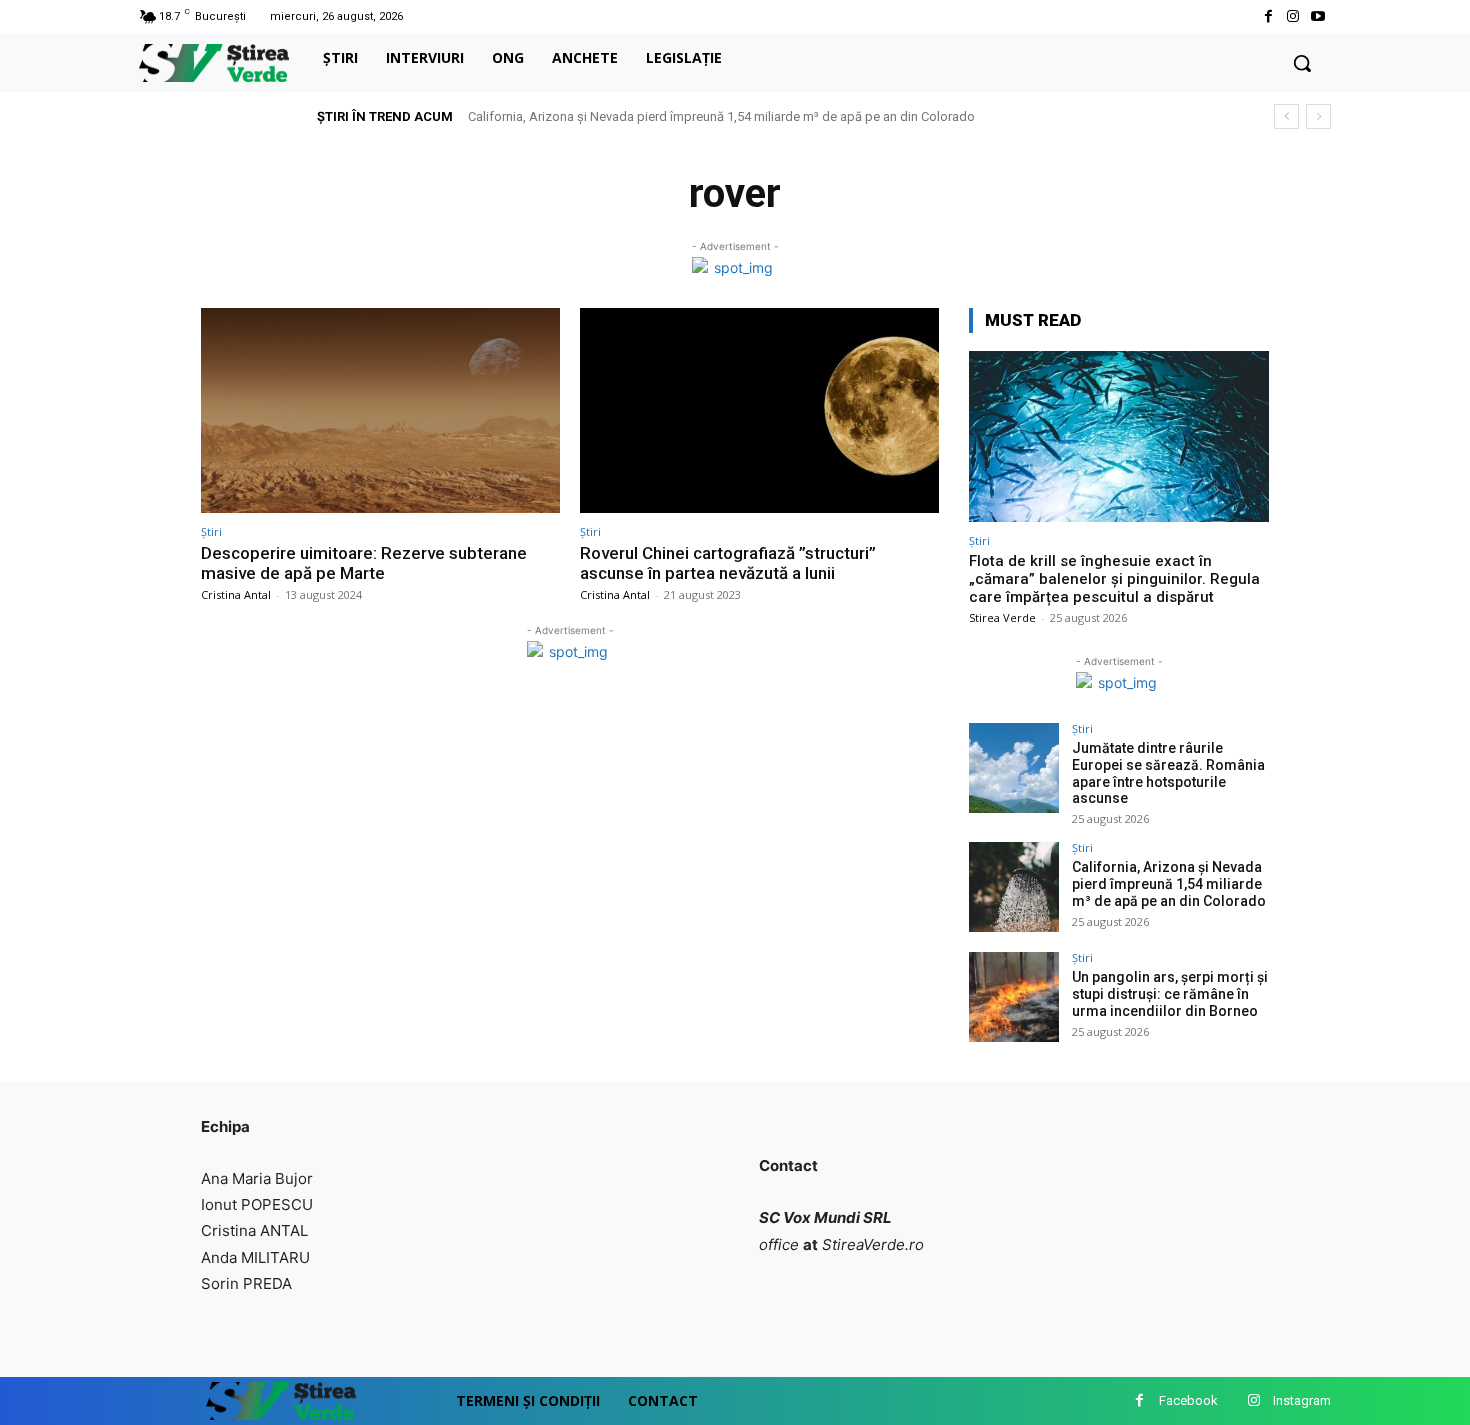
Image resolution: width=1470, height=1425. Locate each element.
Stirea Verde (1002, 617)
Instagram (1302, 1400)
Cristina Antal (236, 594)
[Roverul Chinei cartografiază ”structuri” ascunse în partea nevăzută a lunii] (759, 410)
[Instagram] (1293, 16)
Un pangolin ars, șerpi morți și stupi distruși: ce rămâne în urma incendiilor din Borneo (1170, 994)
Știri (211, 531)
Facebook (1188, 1400)
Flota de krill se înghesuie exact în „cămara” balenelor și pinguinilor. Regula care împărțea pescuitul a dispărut (1114, 579)
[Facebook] (1267, 16)
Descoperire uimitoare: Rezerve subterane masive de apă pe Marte (364, 563)
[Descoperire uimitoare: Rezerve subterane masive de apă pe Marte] (380, 410)
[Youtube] (1318, 16)
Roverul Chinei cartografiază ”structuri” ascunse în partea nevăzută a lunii (728, 563)
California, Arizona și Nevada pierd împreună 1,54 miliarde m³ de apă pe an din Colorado (721, 116)
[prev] (1286, 116)
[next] (1318, 116)
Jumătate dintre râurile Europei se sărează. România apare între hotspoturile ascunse (1168, 773)
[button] (1302, 63)
